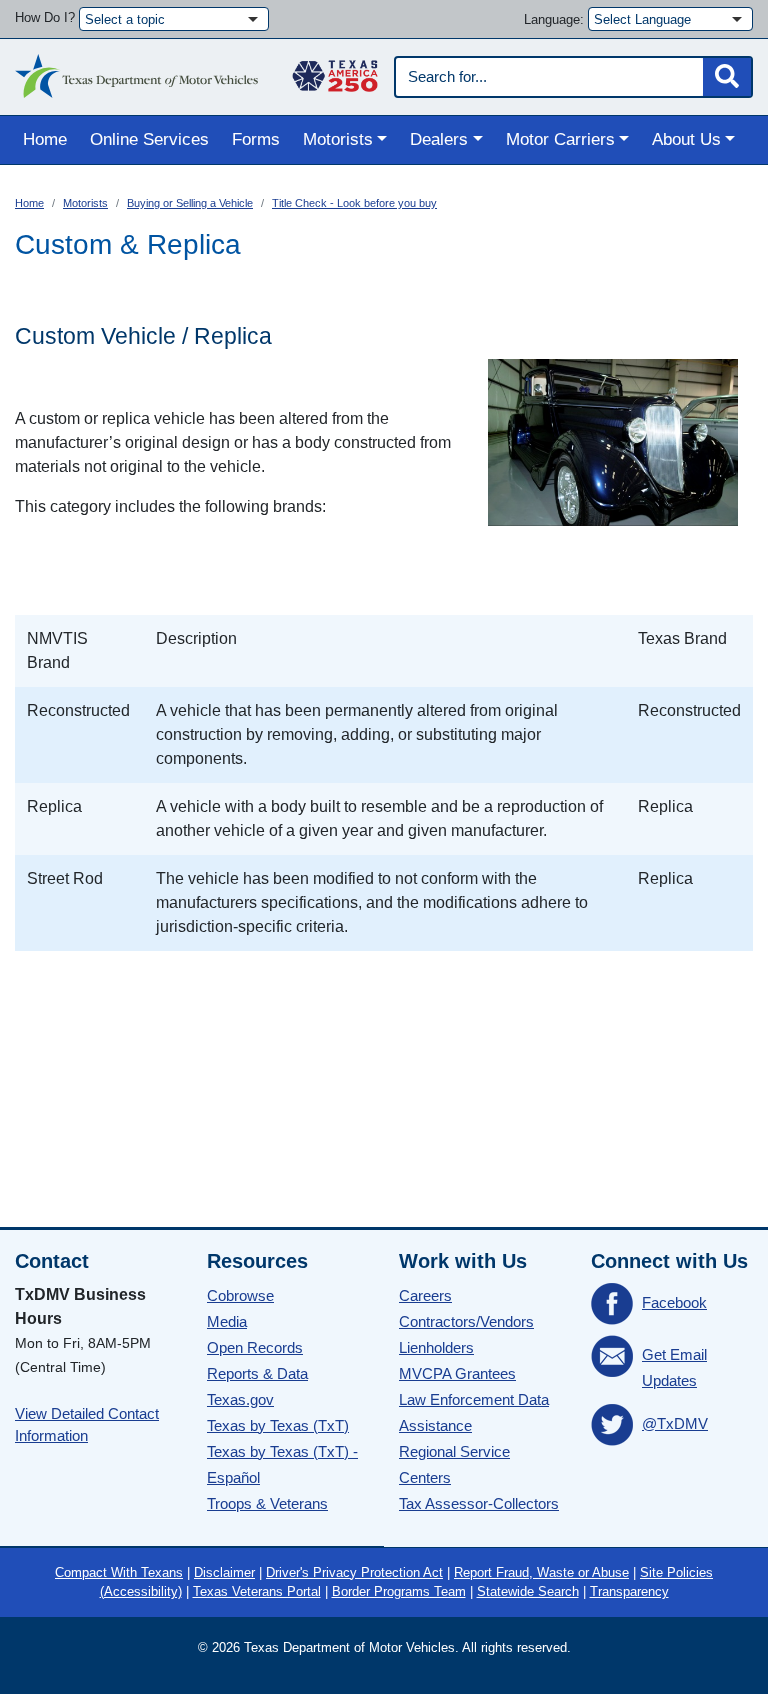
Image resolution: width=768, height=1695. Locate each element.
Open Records (255, 1347)
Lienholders (436, 1347)
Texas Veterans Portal (257, 1591)
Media (227, 1321)
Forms (256, 139)
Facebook (674, 1302)
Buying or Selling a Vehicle (190, 203)
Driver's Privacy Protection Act (354, 1572)
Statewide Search (528, 1591)
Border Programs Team (399, 1591)
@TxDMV (675, 1423)
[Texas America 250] (335, 71)
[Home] (136, 71)
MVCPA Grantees (457, 1373)
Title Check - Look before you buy (354, 203)
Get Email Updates (674, 1367)
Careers (425, 1295)
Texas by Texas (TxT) (278, 1425)
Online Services (149, 139)
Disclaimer (224, 1572)
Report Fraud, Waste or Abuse (541, 1572)
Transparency (629, 1591)
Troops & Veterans (267, 1503)
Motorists (85, 203)
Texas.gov (240, 1399)
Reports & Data (257, 1373)
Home (45, 139)
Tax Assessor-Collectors (479, 1503)
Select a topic (125, 19)
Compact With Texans (119, 1572)
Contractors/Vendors (466, 1321)
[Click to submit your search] (727, 77)
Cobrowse (240, 1295)
